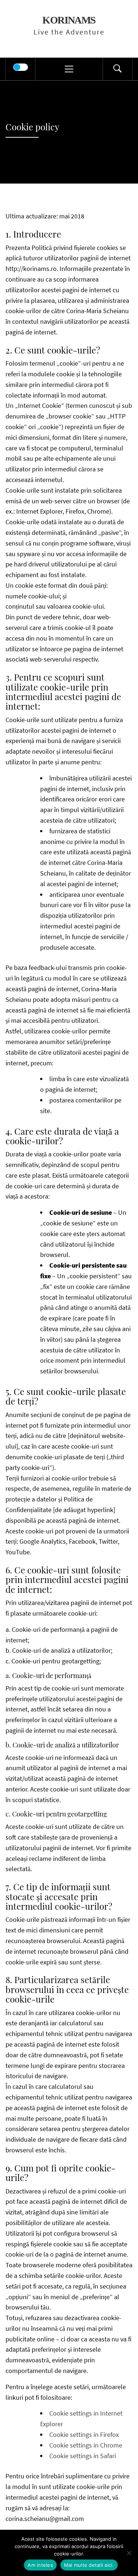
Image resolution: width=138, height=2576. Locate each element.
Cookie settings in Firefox (84, 2434)
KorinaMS (69, 20)
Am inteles (40, 2565)
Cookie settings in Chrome (86, 2445)
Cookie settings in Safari (83, 2456)
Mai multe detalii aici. (89, 2565)
